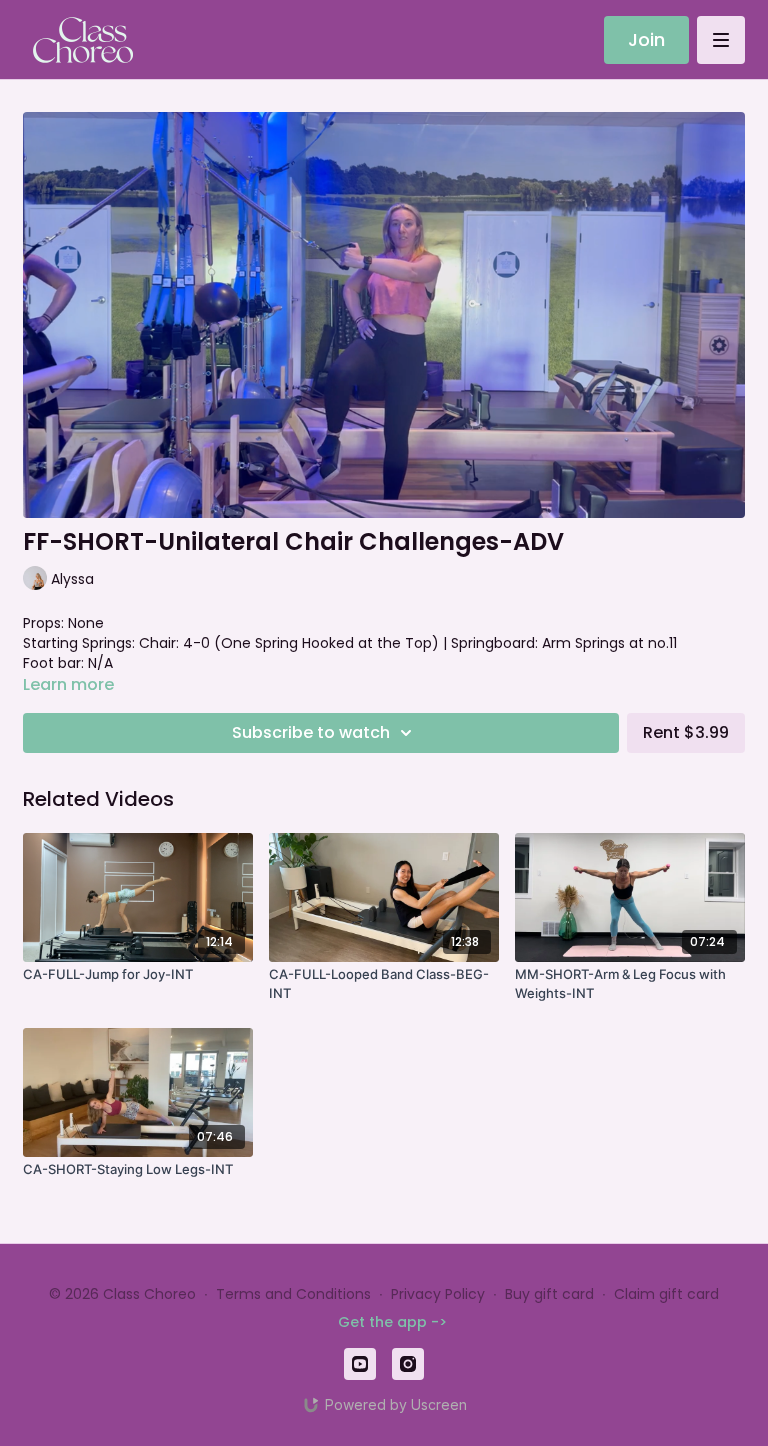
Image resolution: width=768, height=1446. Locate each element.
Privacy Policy (438, 1294)
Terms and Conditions (293, 1294)
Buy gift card (549, 1294)
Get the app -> (392, 1322)
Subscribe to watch (311, 732)
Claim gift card (666, 1294)
